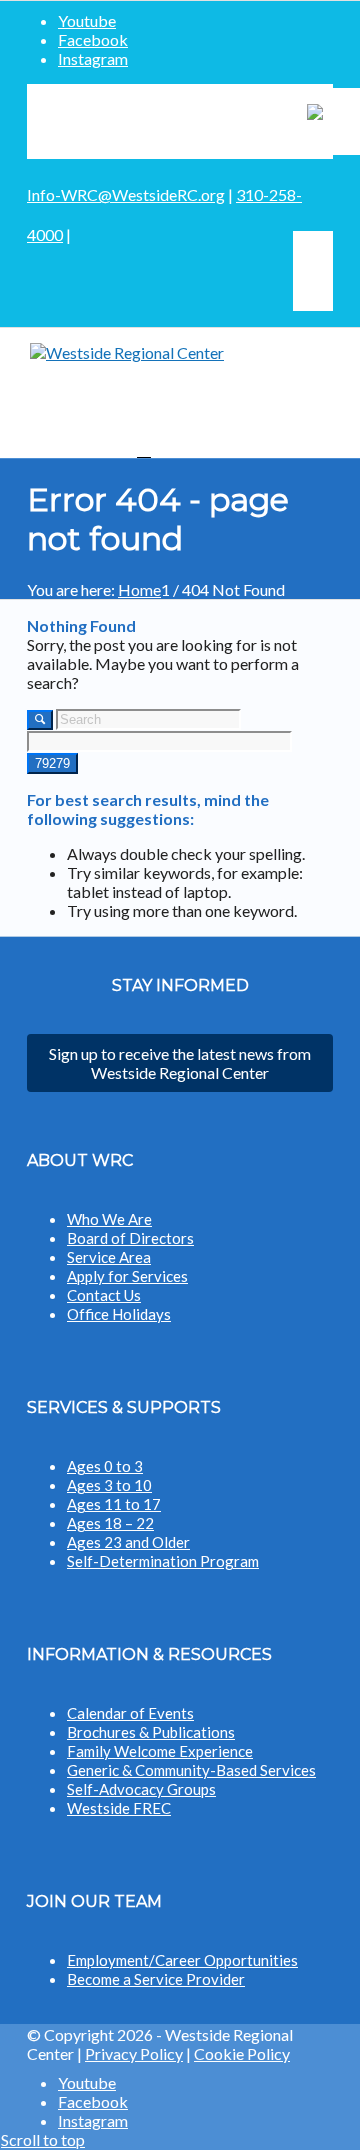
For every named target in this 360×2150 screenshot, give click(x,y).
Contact (279, 121)
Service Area (109, 1257)
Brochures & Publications (151, 1732)
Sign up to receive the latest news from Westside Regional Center (180, 1063)
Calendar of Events (130, 1713)
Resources (164, 121)
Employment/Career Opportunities (182, 1960)
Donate (225, 121)
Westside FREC (119, 1808)
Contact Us (104, 1295)
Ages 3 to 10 (109, 1485)
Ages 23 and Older (128, 1542)
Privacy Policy (134, 2053)
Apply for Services (127, 1276)
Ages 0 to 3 (105, 1466)
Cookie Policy (242, 2053)
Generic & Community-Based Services (191, 1770)
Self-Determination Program (163, 1561)
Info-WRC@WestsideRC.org (126, 194)
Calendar (98, 121)
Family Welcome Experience (160, 1751)
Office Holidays (119, 1314)
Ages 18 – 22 (110, 1523)
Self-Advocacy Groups (141, 1789)
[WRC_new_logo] (180, 393)
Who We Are (109, 1219)
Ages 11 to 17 (114, 1504)
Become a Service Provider (156, 1979)
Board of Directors (130, 1238)
